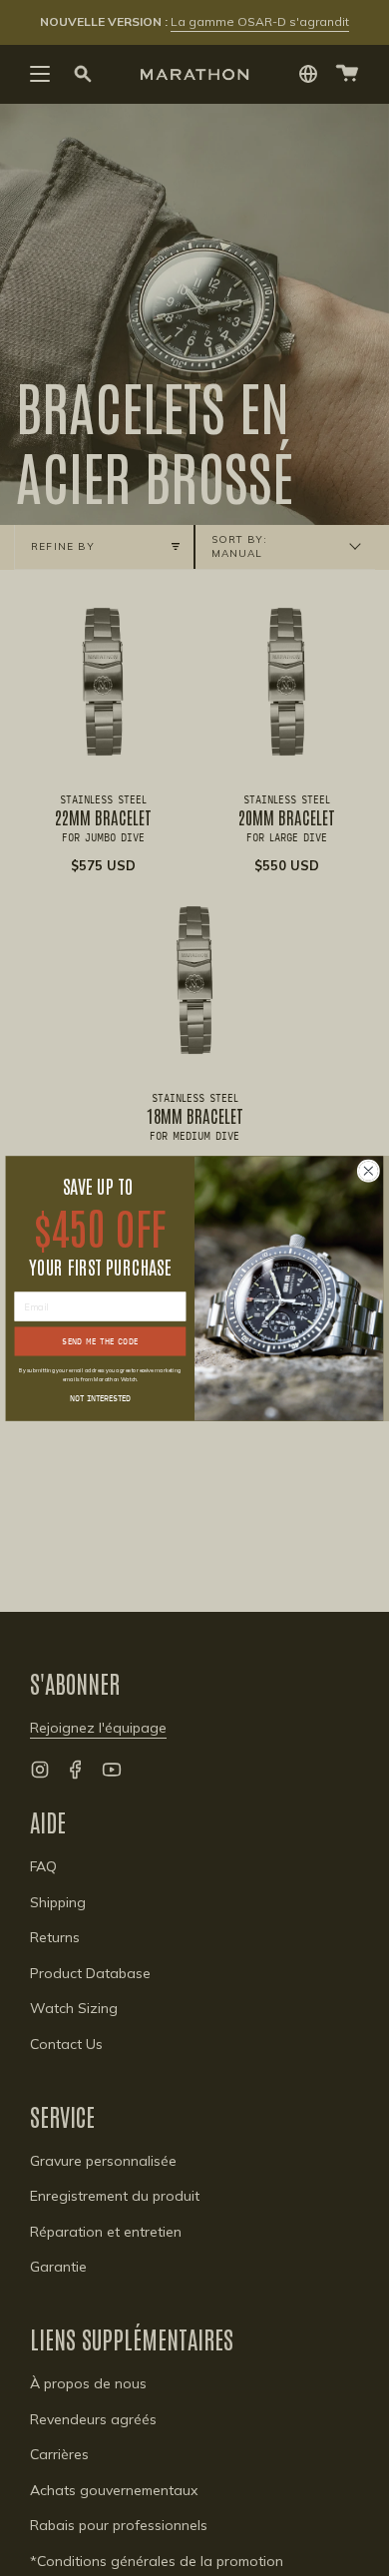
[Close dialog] (368, 1170)
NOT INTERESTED (100, 1397)
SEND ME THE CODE (100, 1340)
